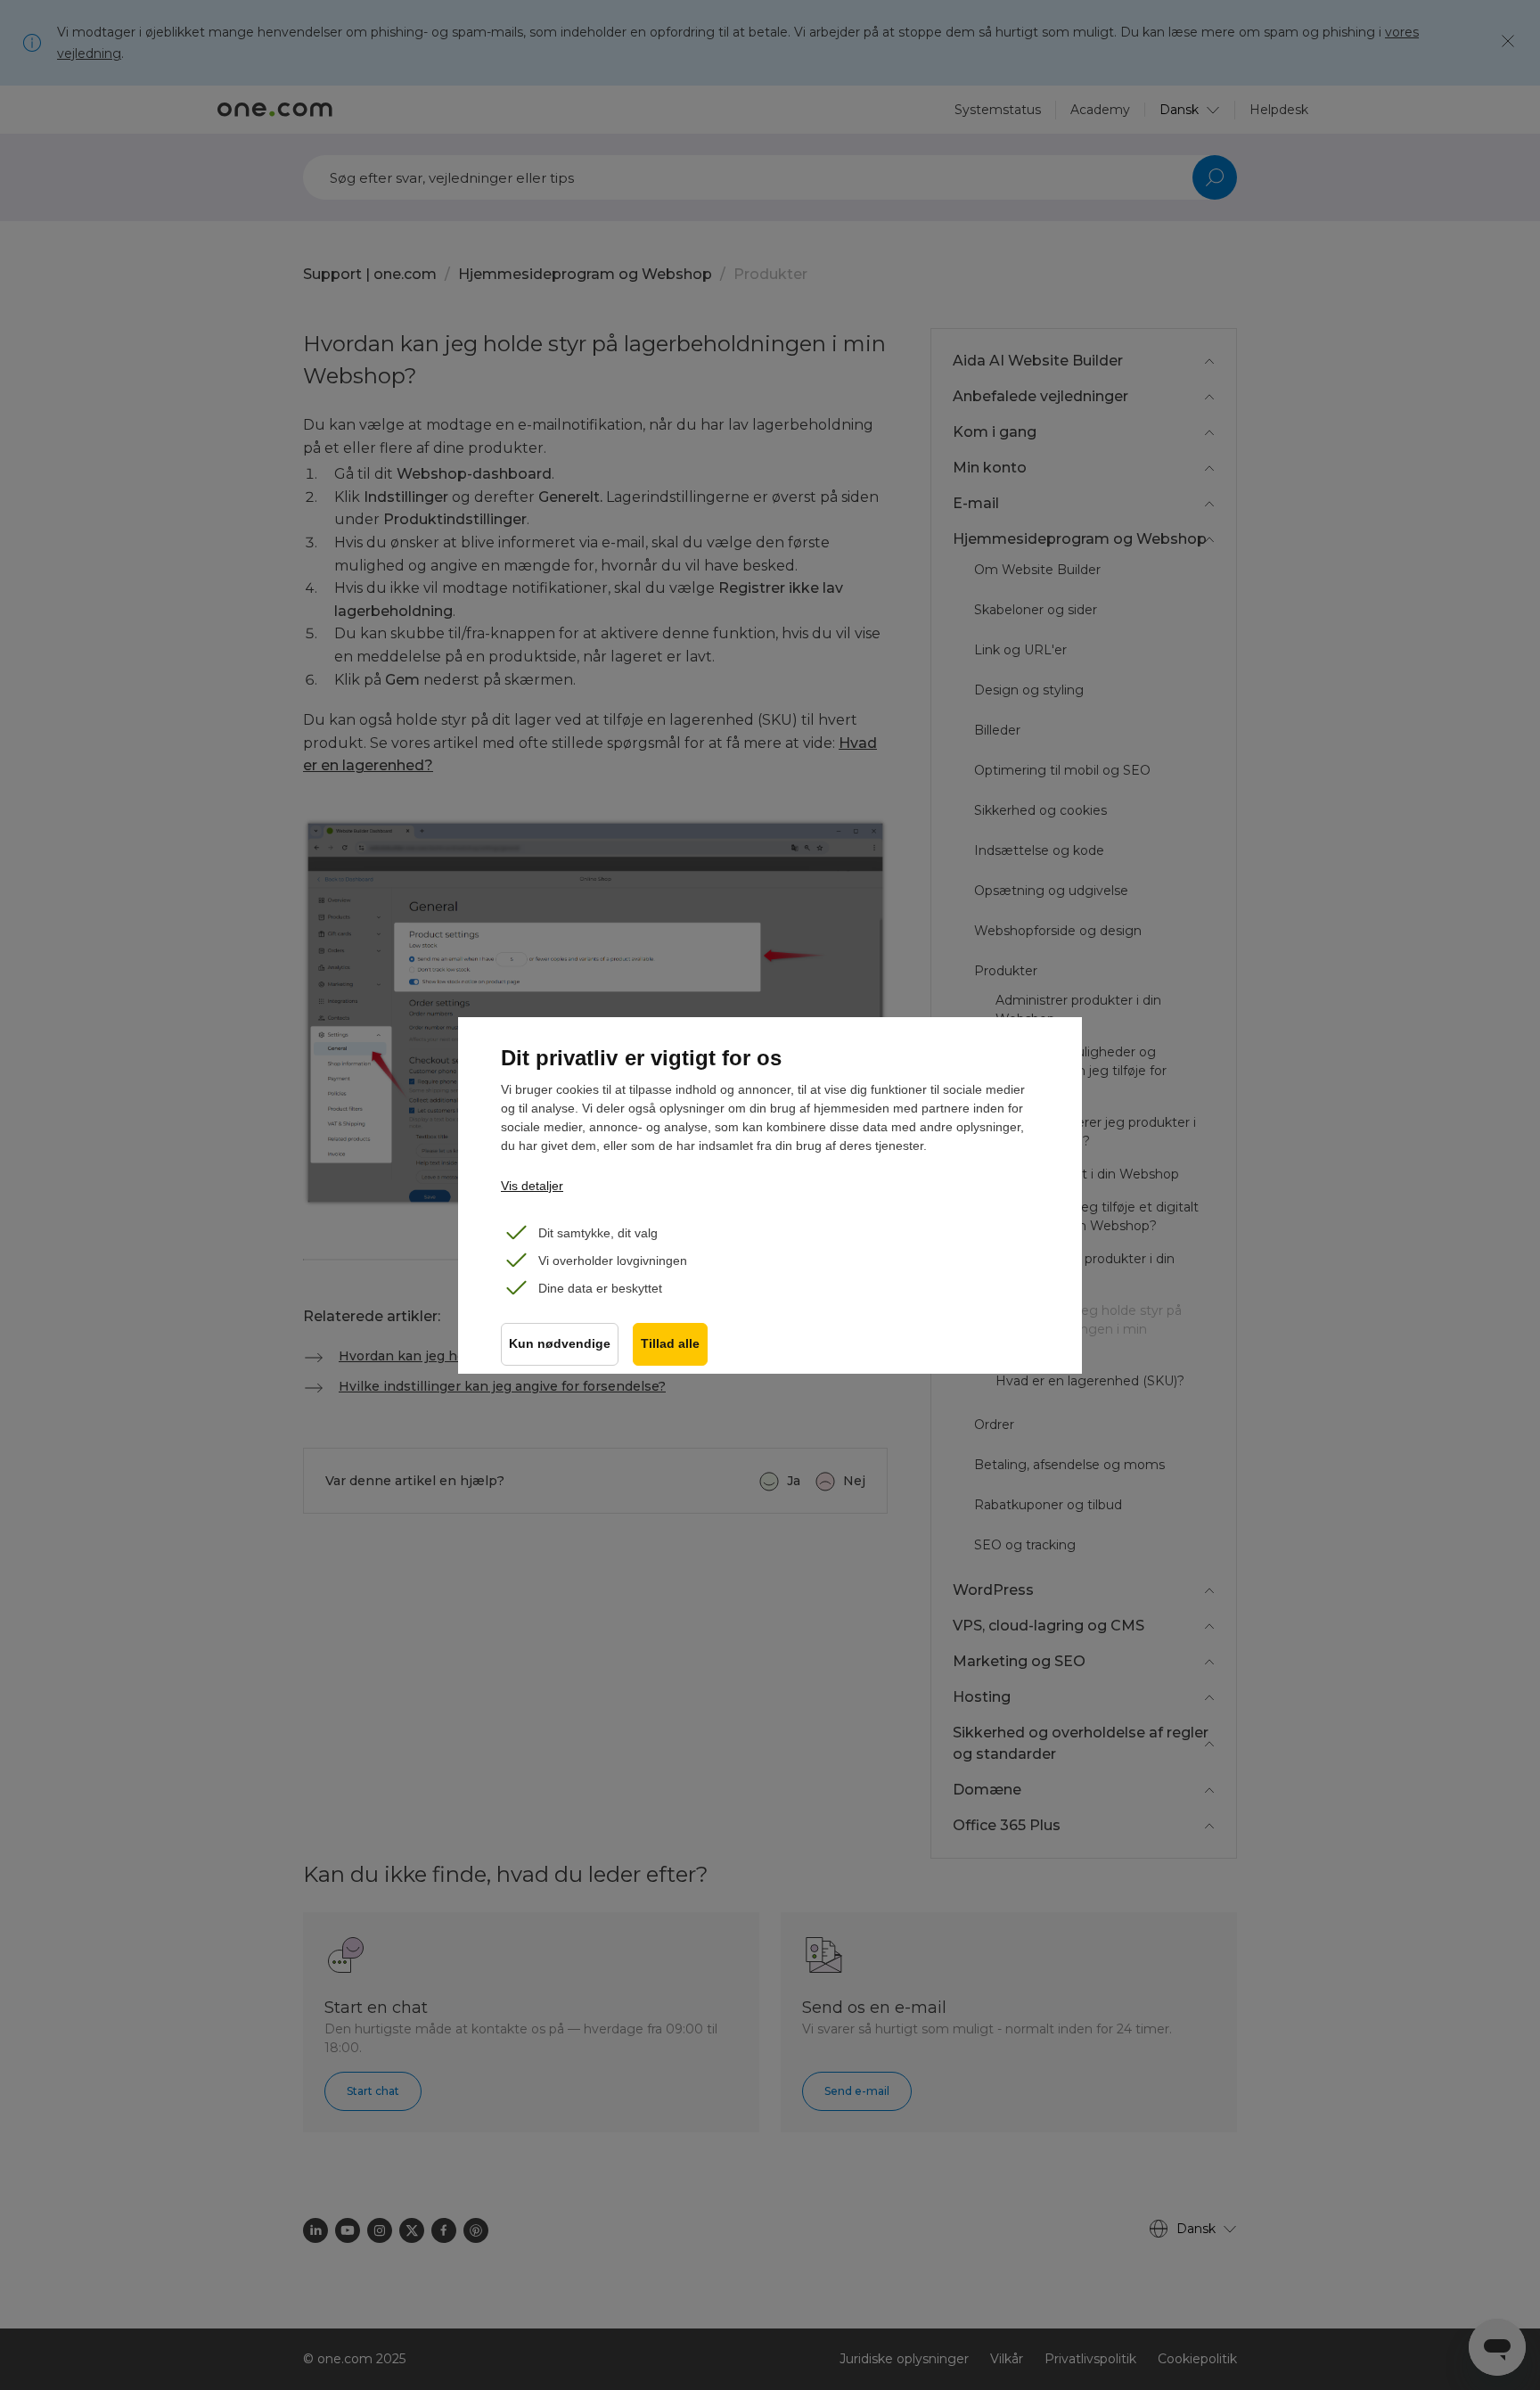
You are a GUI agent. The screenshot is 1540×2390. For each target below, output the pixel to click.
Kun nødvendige (560, 1344)
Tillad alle (670, 1344)
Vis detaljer (532, 1186)
